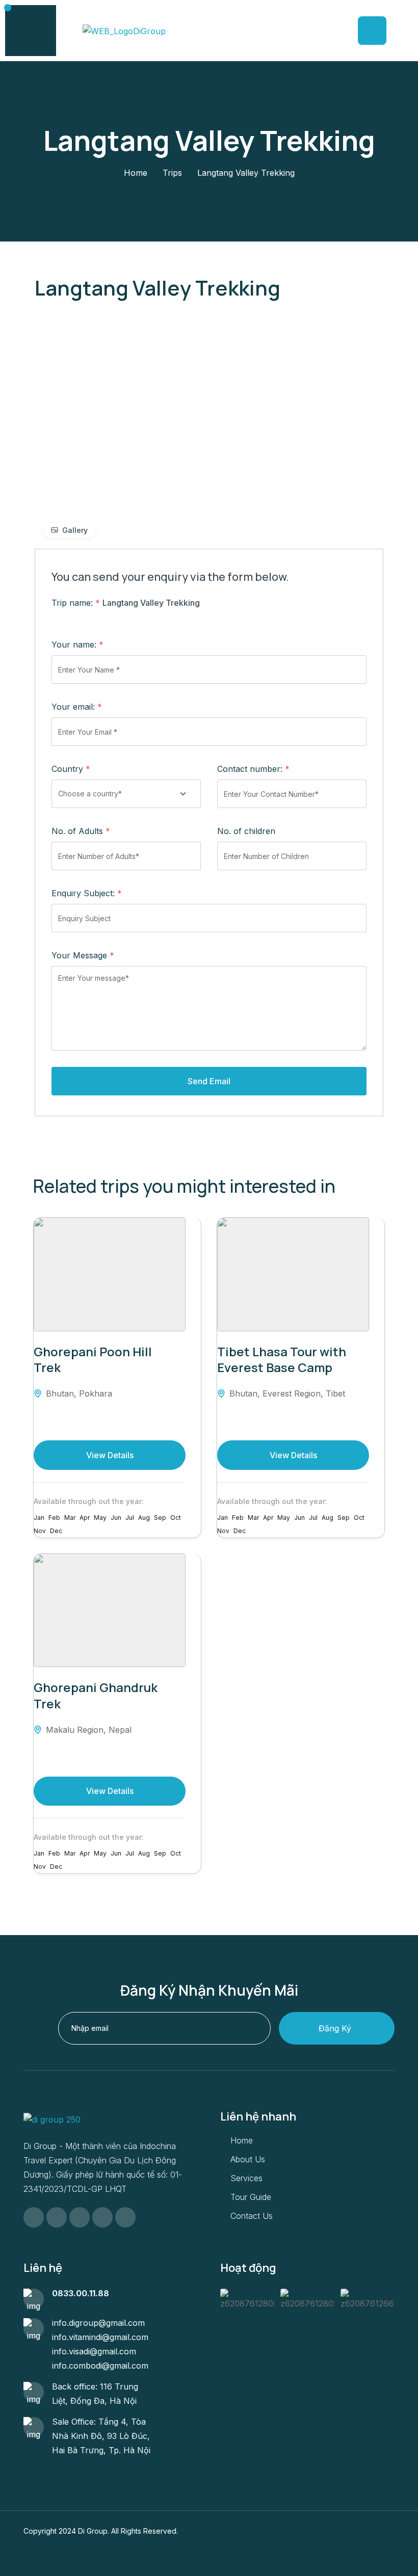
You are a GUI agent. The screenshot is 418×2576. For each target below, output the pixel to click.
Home (136, 173)
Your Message (83, 955)
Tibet (335, 1393)
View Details (110, 1455)
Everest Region (292, 1393)
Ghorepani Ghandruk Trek (96, 1695)
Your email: (77, 707)
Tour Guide (251, 2197)
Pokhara (96, 1393)
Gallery (75, 530)
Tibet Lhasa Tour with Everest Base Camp (282, 1359)
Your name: (77, 645)
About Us (248, 2159)
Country (71, 769)
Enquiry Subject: (87, 893)
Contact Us (252, 2216)
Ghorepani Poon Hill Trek (93, 1359)
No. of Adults (81, 831)
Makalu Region (75, 1730)
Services (246, 2178)
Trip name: (76, 603)
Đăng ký (335, 2028)
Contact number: (253, 769)
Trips (172, 173)
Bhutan (60, 1393)
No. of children (246, 831)
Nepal (120, 1730)
